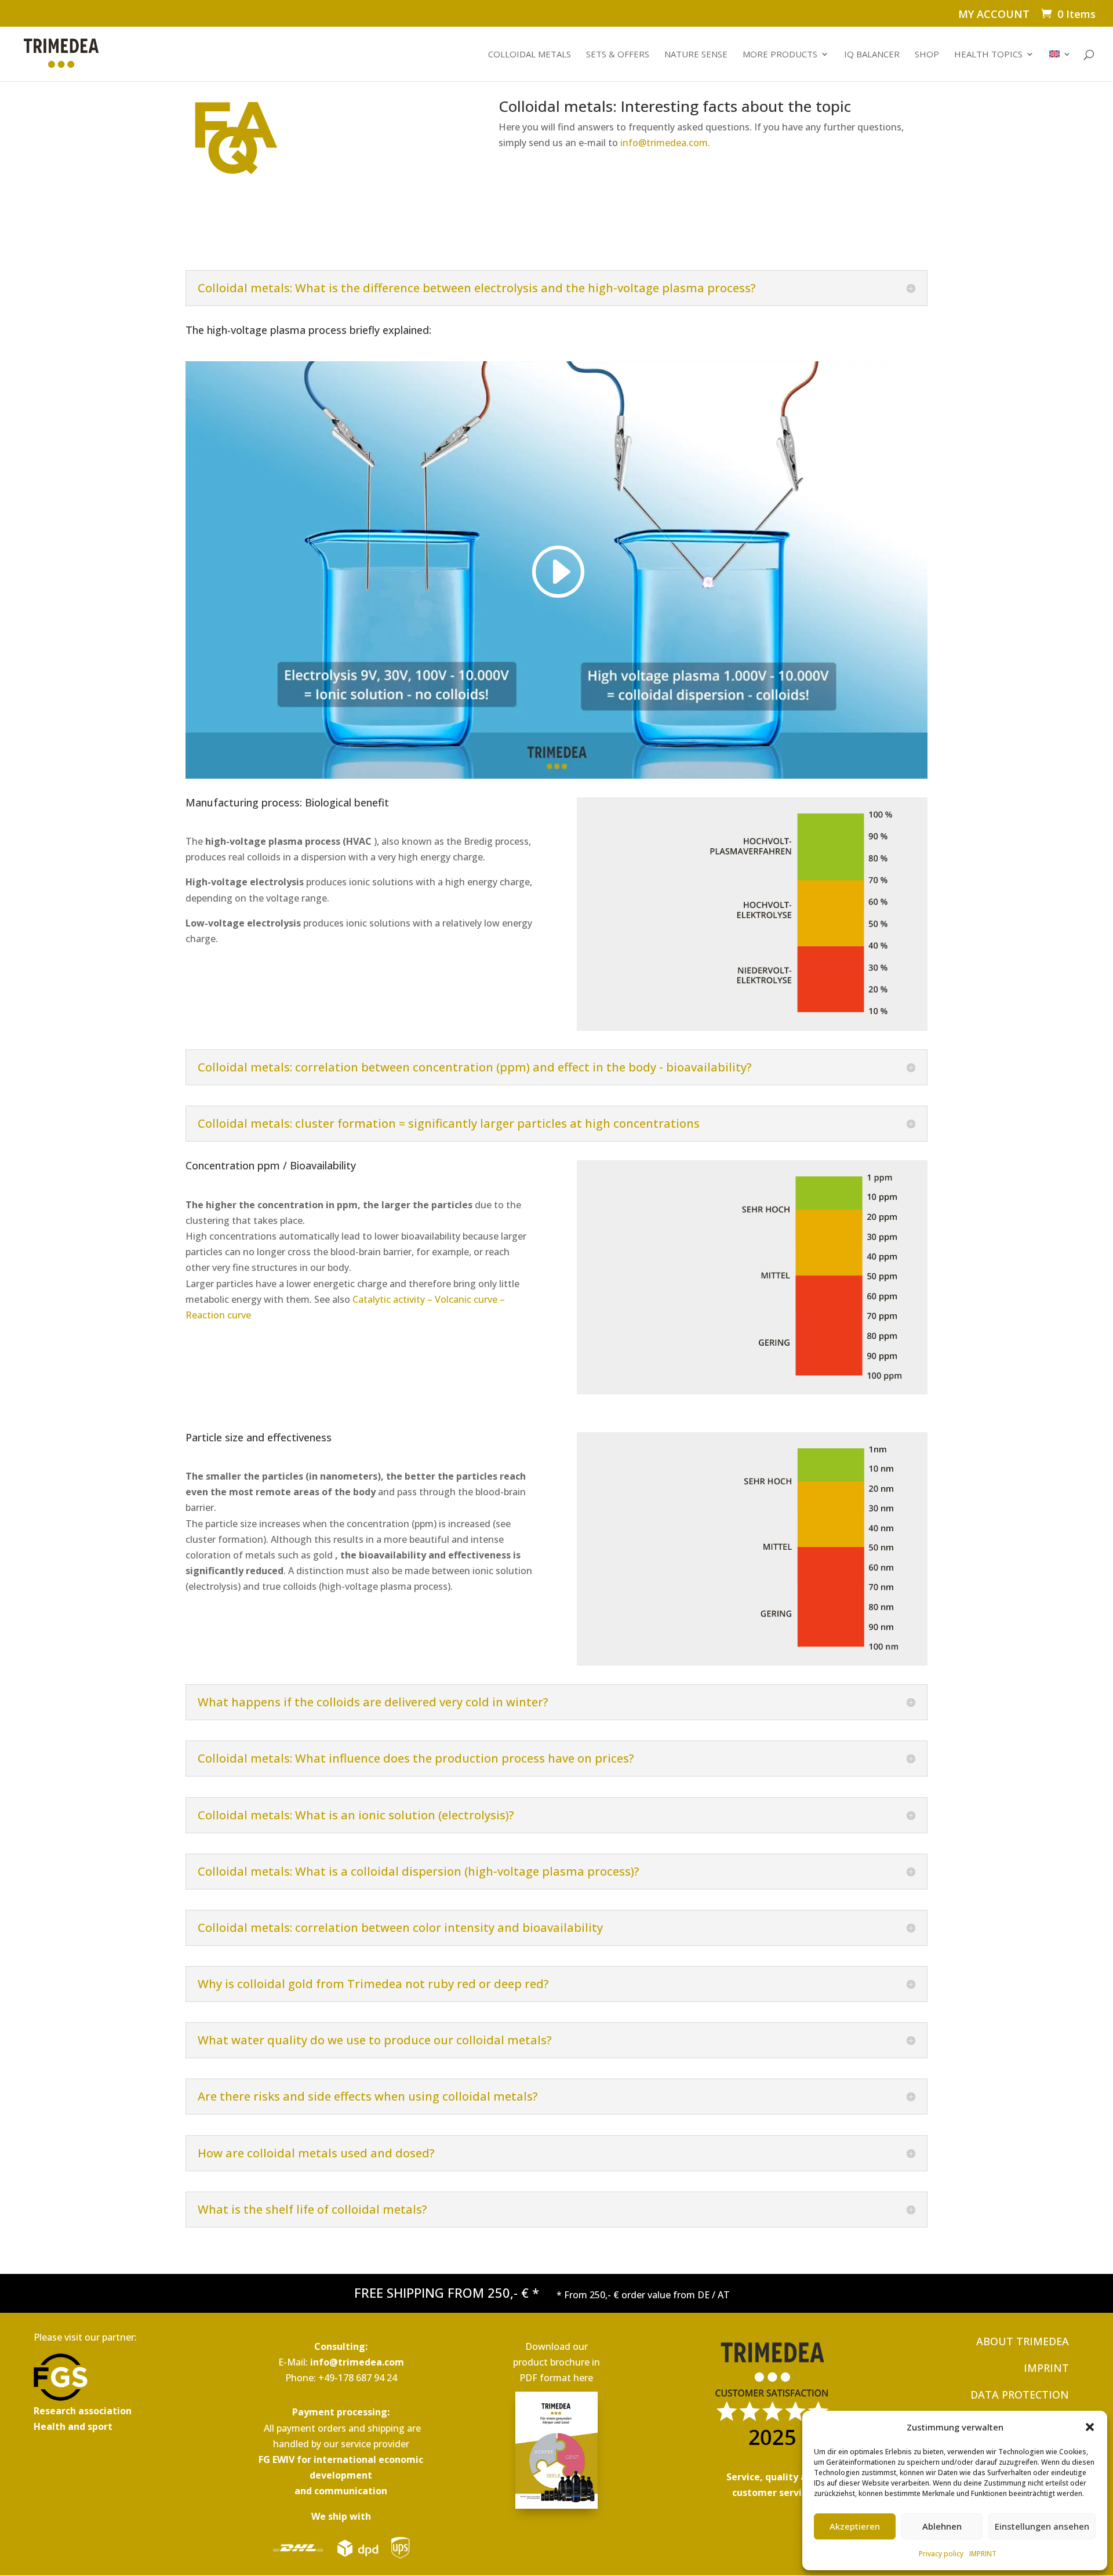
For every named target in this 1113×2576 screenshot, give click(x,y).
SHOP (927, 55)
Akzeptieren (855, 2526)
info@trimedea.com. (665, 143)
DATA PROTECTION (1020, 2395)
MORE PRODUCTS (780, 55)
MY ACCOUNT (994, 15)
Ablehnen (942, 2526)
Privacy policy (941, 2554)
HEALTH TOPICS (988, 55)
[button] (1090, 2427)
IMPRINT (983, 2554)
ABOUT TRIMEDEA (1023, 2341)
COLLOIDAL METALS (530, 55)
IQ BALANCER (872, 55)
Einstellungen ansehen (1042, 2526)
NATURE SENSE (696, 55)
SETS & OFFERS (618, 55)
